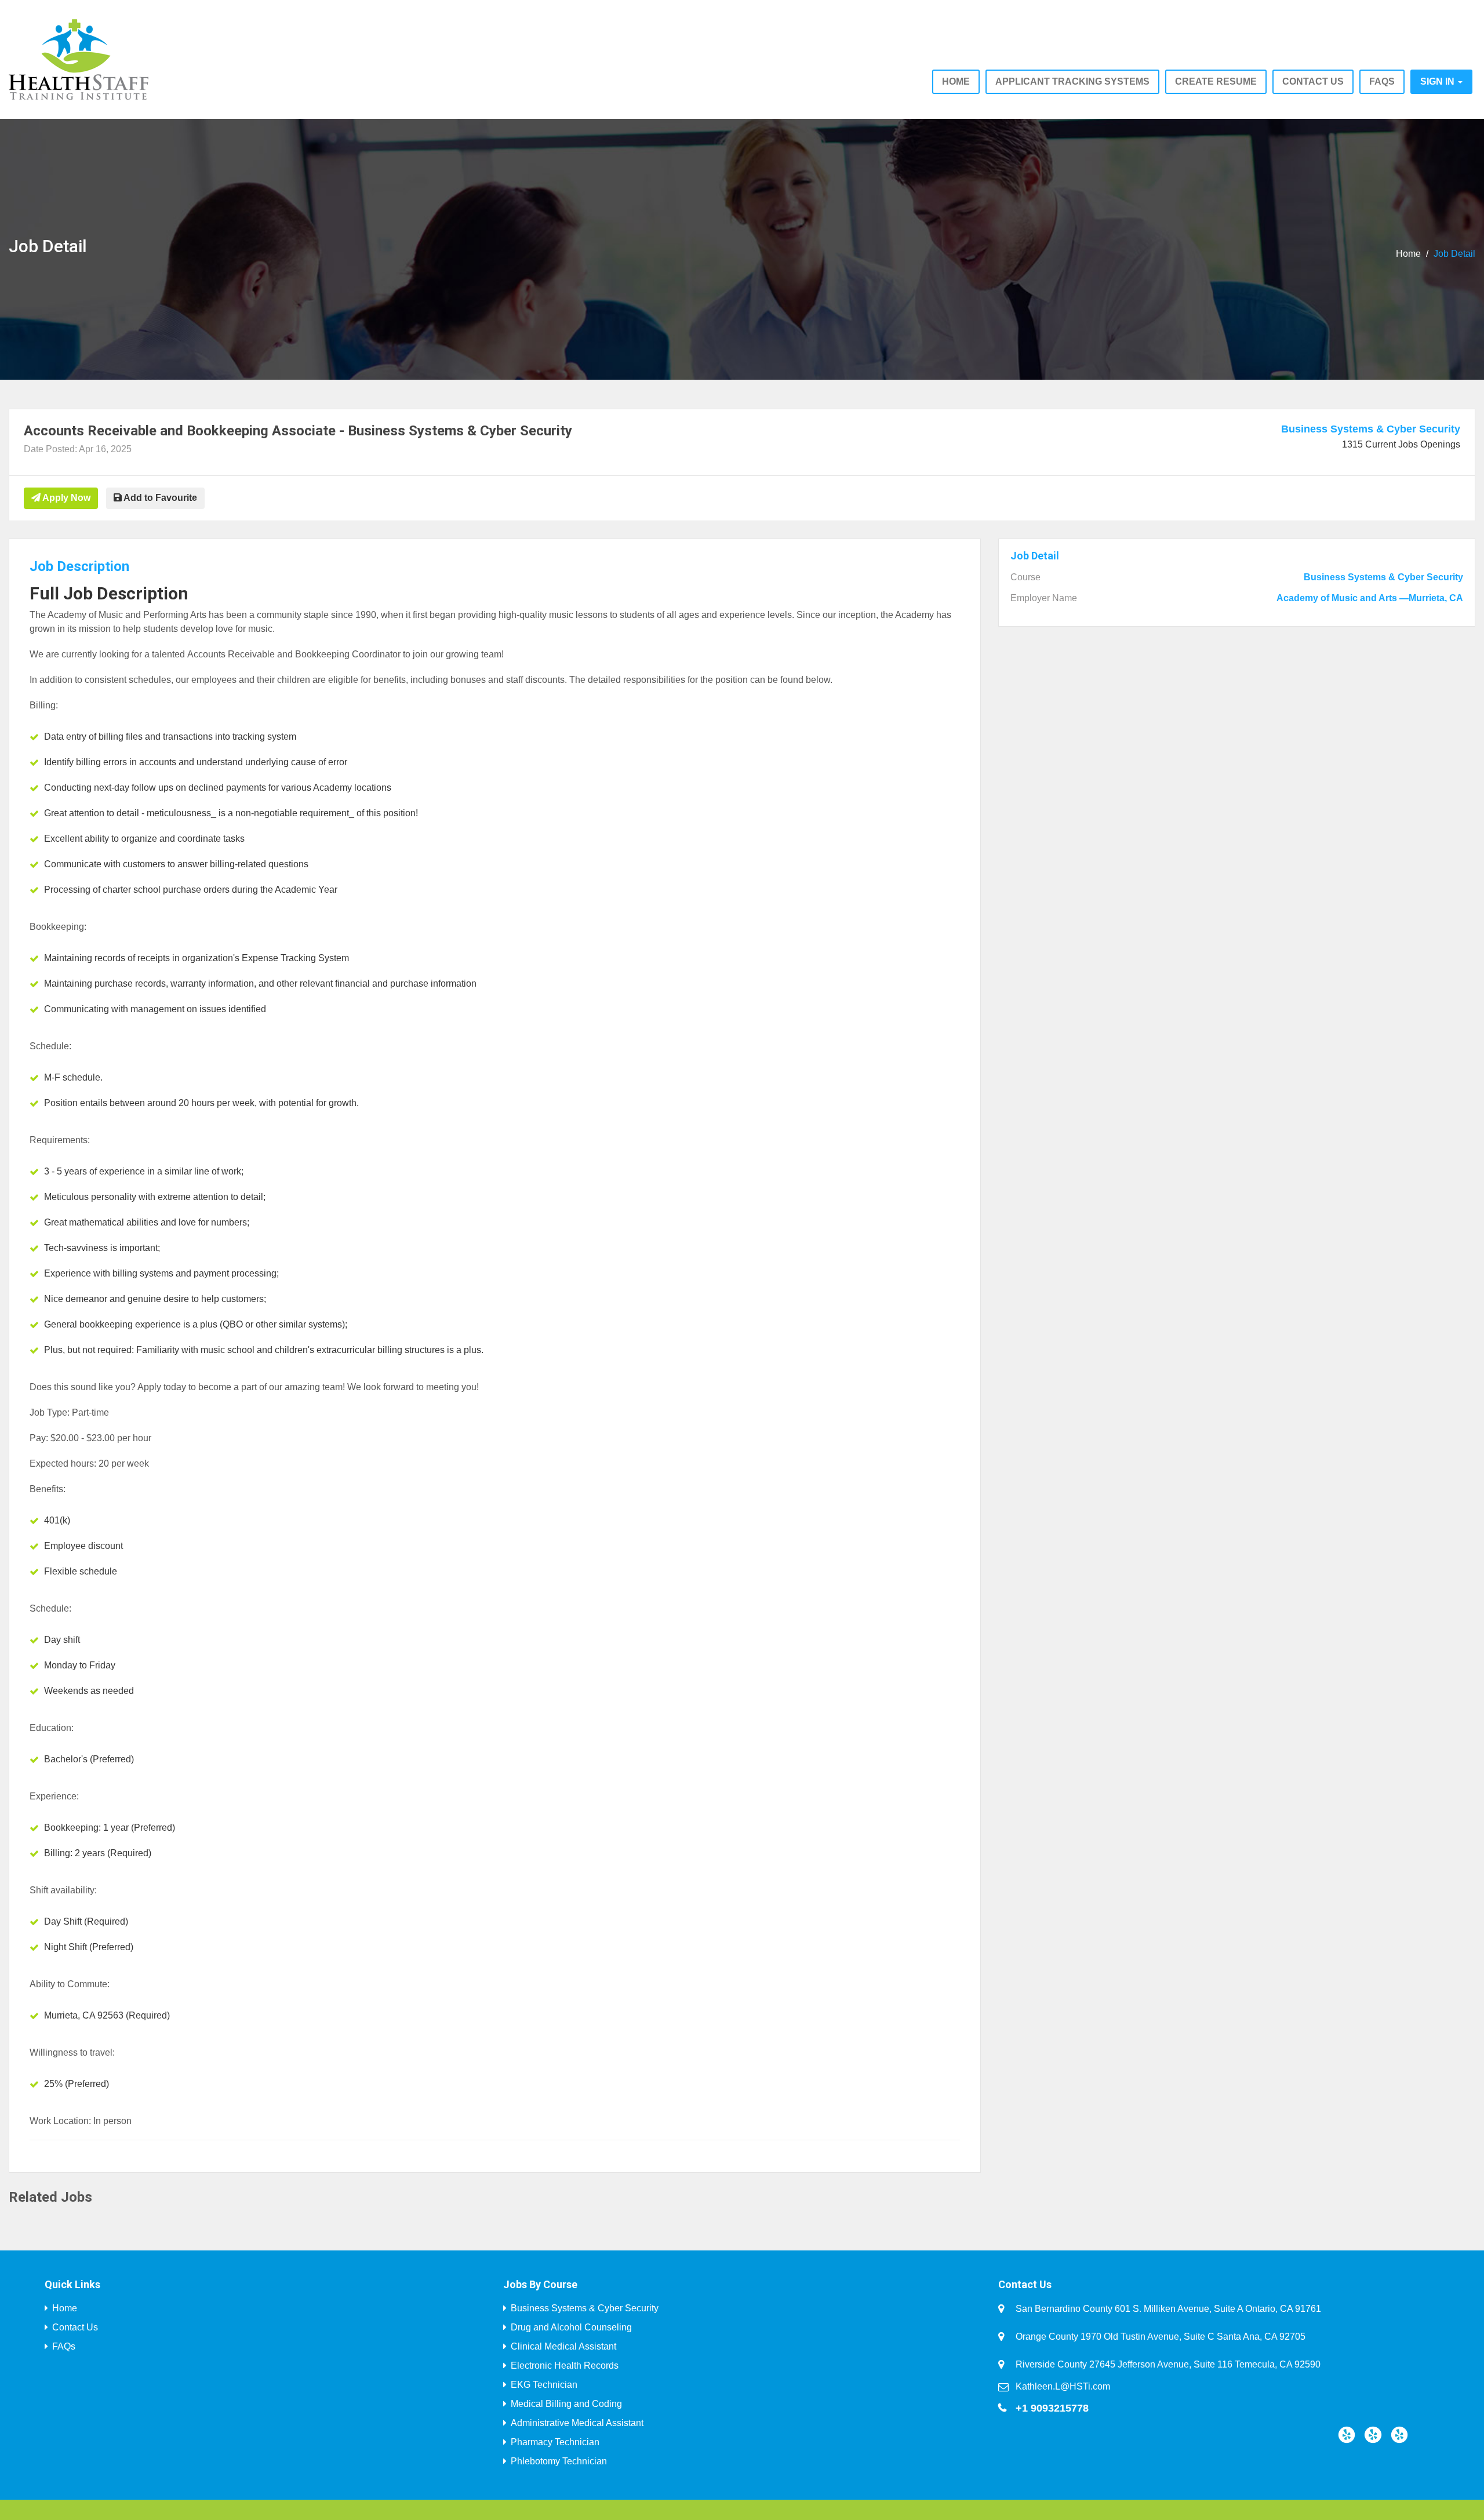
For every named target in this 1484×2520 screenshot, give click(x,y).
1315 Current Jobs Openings (1401, 444)
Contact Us (75, 2327)
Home (956, 81)
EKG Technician (544, 2385)
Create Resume (1216, 81)
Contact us (1313, 81)
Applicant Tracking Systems (1072, 81)
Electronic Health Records (565, 2366)
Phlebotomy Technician (559, 2461)
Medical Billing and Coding (566, 2404)
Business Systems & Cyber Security (1371, 429)
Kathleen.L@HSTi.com (1063, 2386)
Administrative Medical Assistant (577, 2423)
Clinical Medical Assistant (563, 2346)
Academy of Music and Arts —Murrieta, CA (1370, 598)
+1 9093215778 (1052, 2408)
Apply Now (66, 498)
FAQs (1382, 81)
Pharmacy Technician (555, 2442)
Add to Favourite (159, 498)
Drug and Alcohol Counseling (571, 2327)
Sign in (1438, 81)
